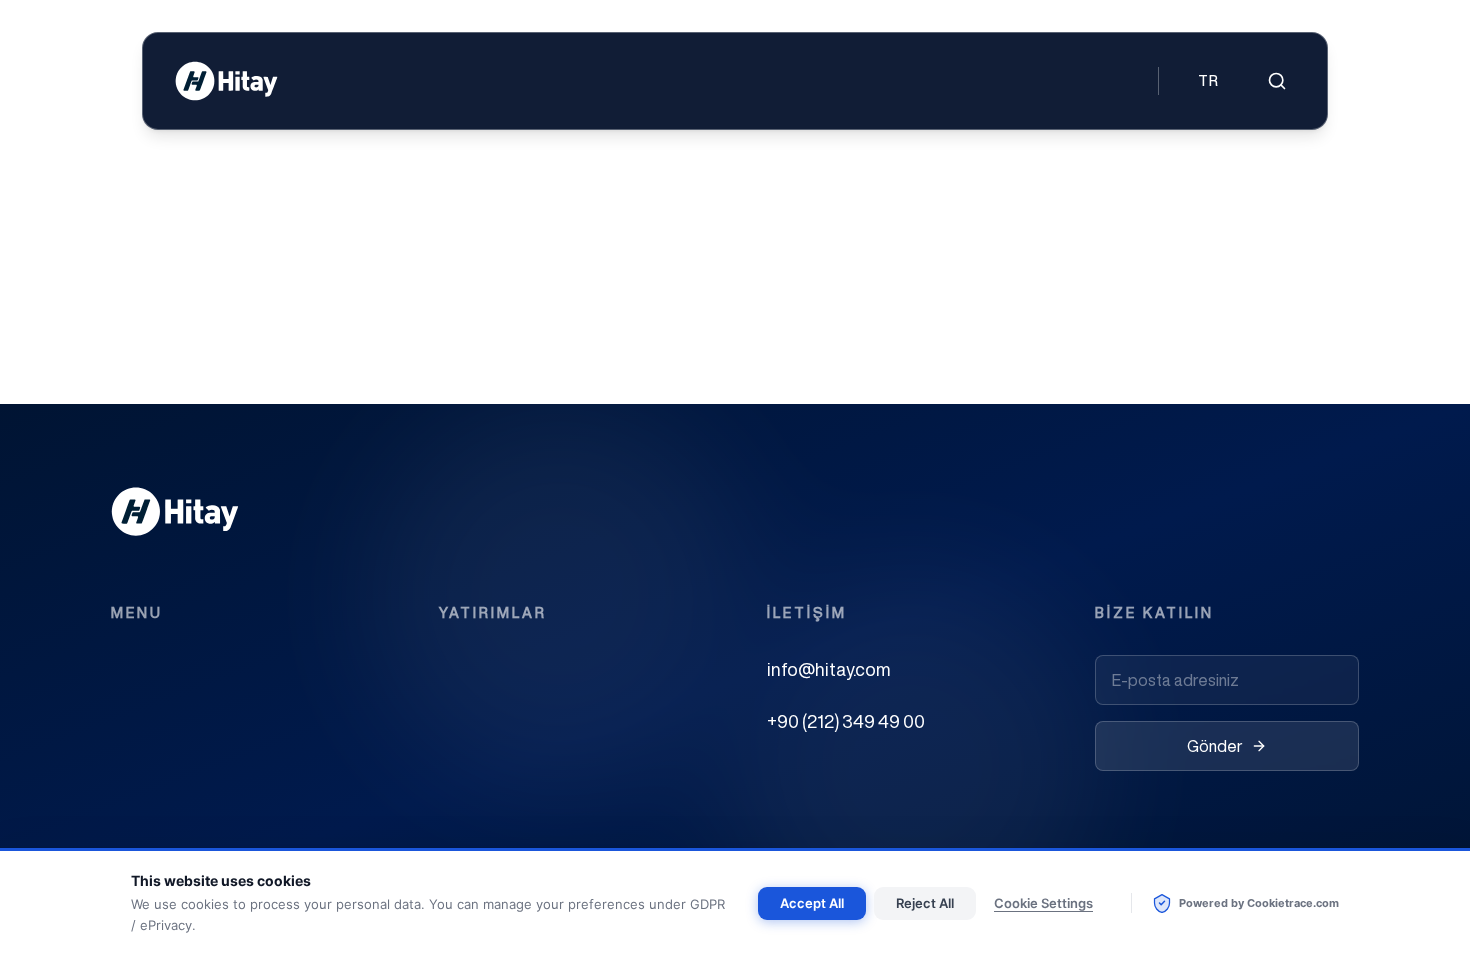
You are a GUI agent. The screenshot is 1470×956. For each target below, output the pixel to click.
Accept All (812, 903)
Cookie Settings (1043, 903)
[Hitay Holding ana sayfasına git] (226, 81)
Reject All (925, 903)
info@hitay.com (829, 669)
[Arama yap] (1277, 81)
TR (1209, 81)
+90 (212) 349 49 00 (846, 721)
